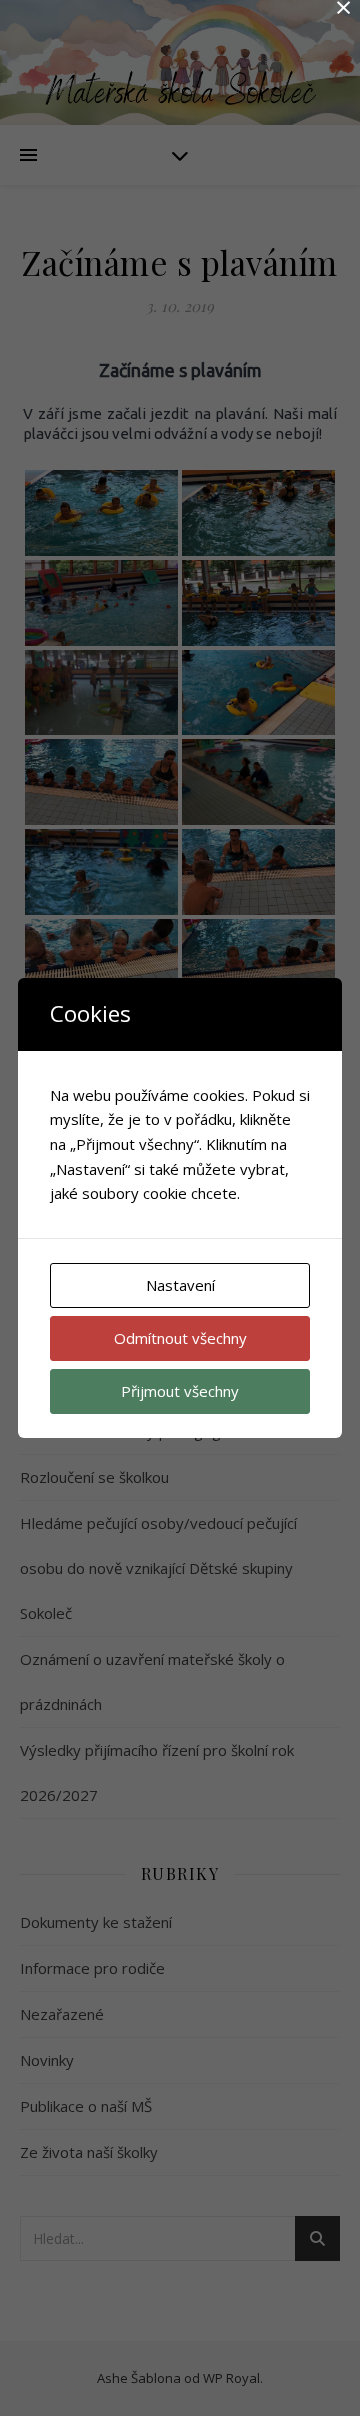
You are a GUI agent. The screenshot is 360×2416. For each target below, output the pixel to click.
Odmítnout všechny (180, 1338)
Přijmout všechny (180, 1391)
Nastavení (180, 1285)
